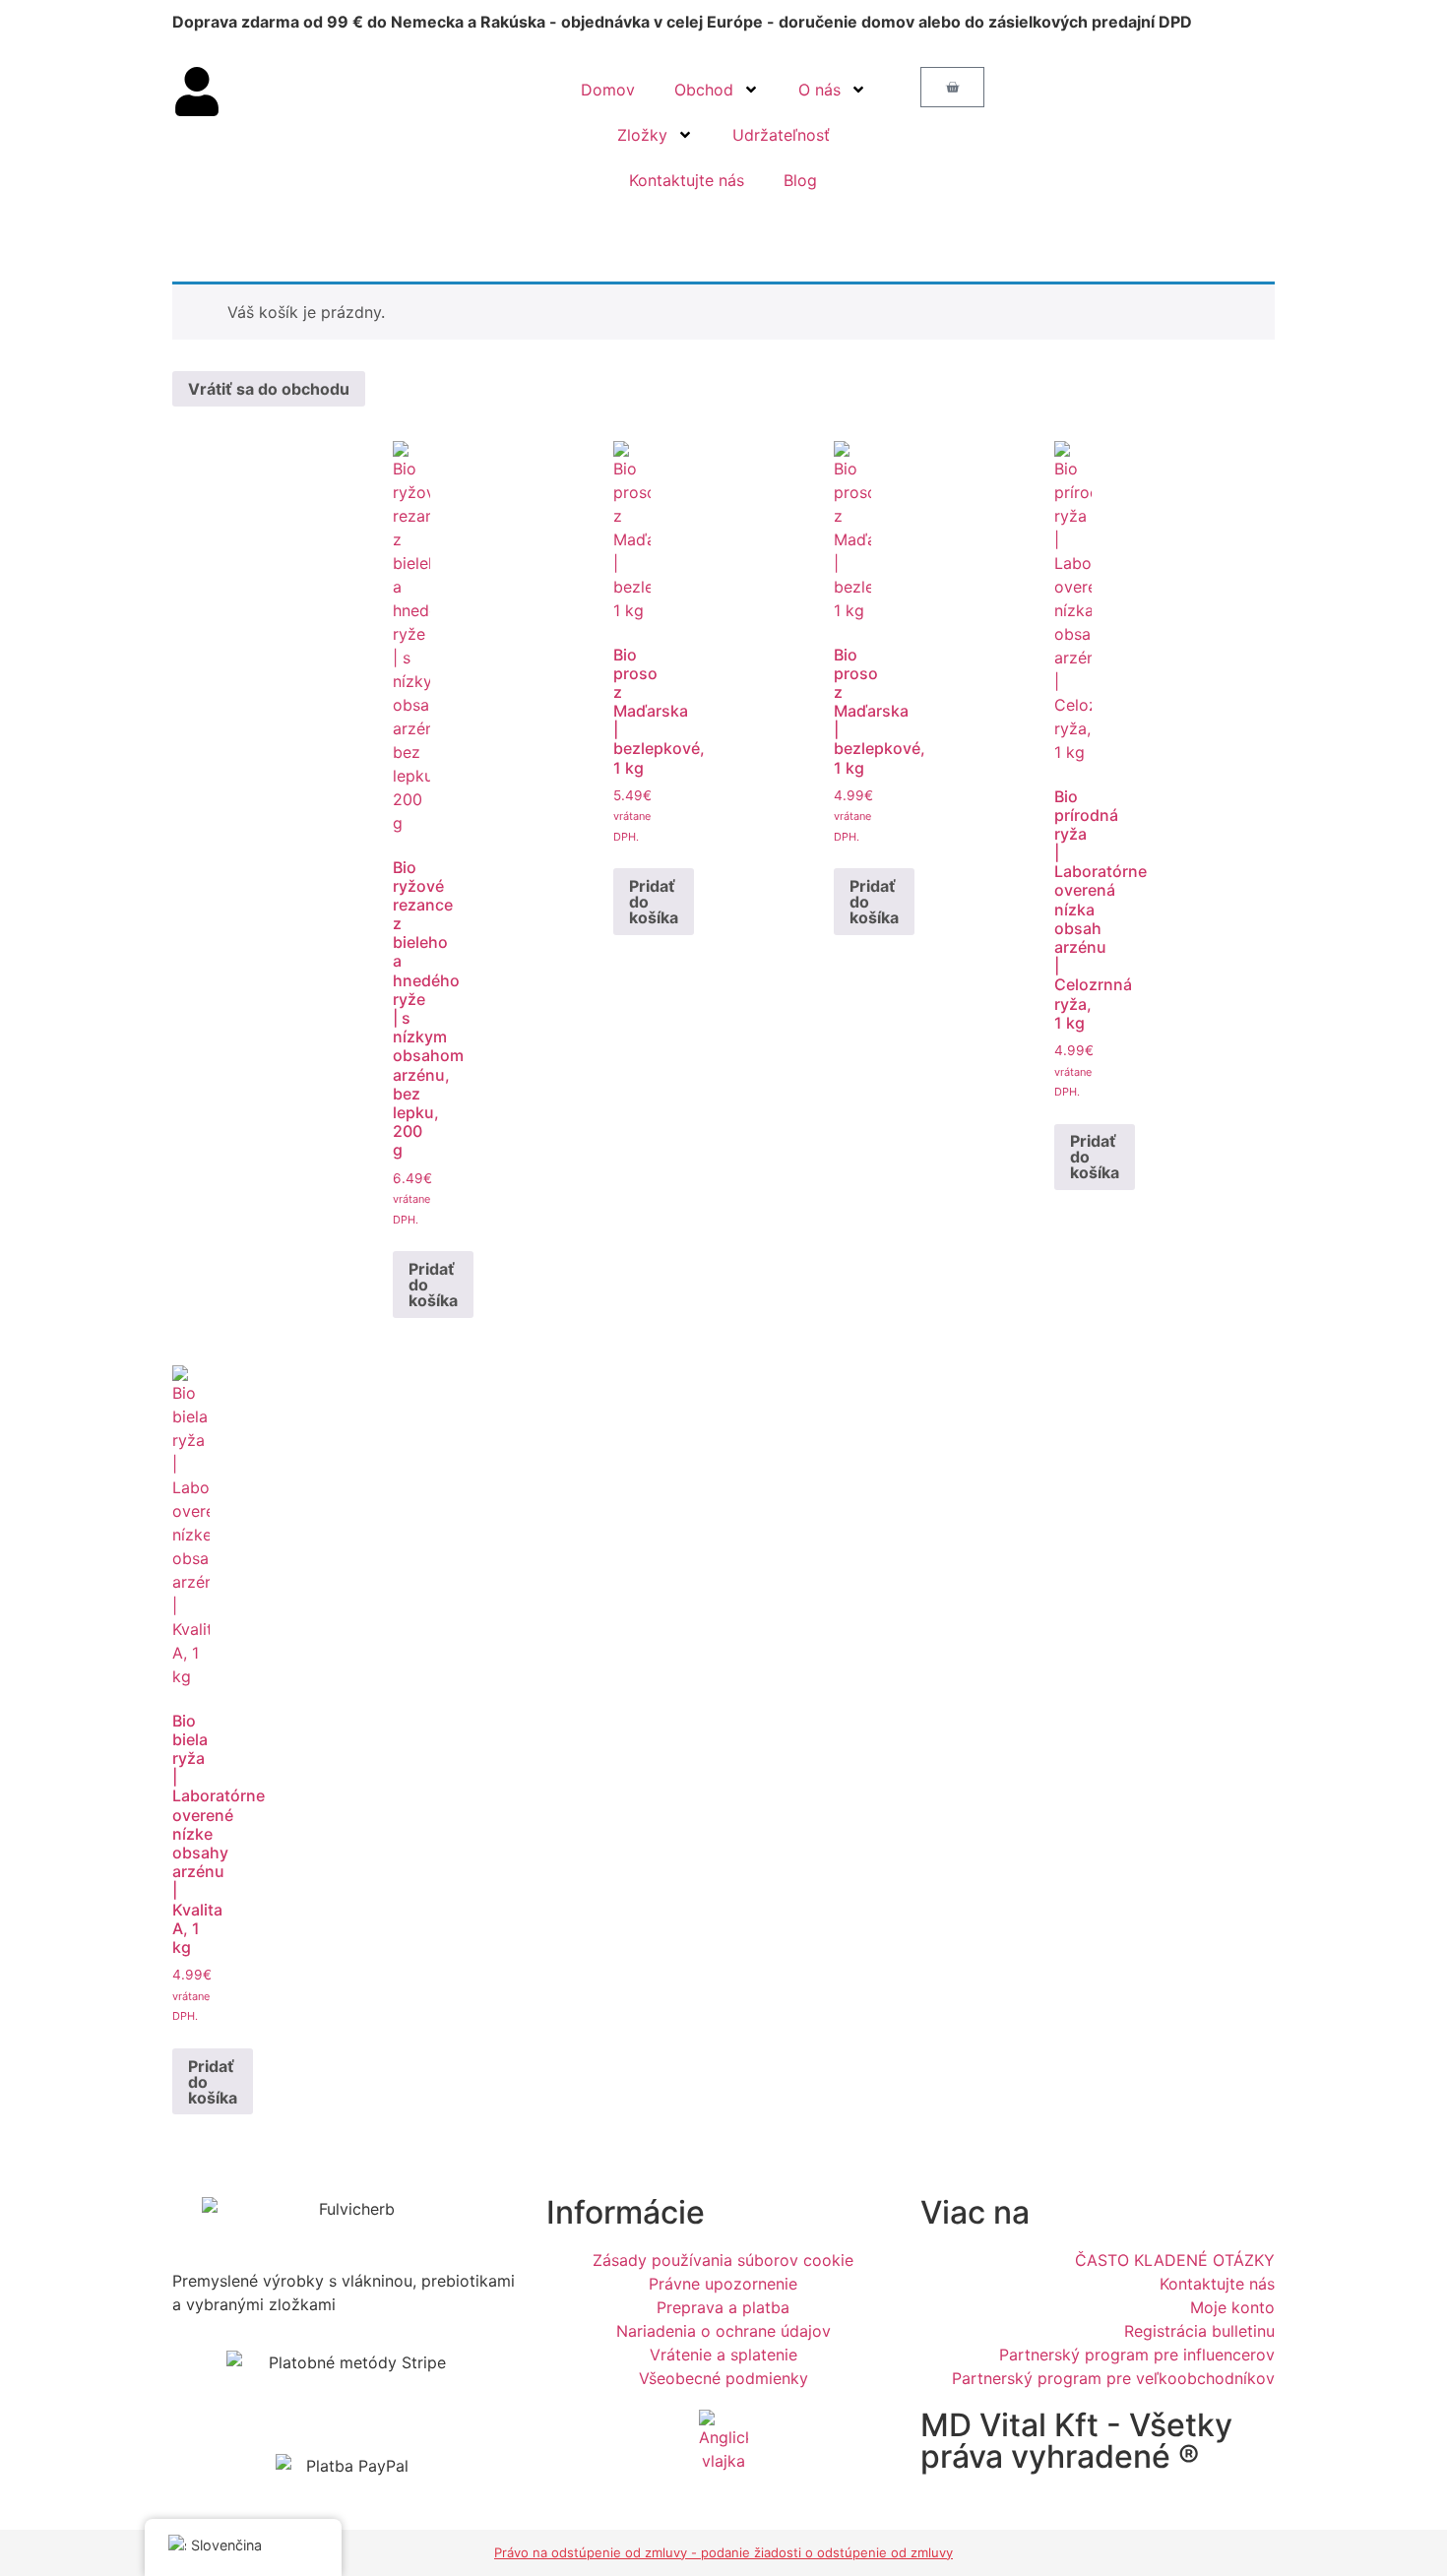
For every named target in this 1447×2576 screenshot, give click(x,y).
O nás (819, 90)
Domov (608, 90)
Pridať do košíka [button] (433, 1285)
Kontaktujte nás (687, 180)
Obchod (704, 90)
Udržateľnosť (781, 135)
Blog (800, 180)
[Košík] (952, 87)
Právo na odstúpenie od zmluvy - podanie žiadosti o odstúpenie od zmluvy (723, 2552)
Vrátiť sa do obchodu (269, 389)
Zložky (642, 135)
